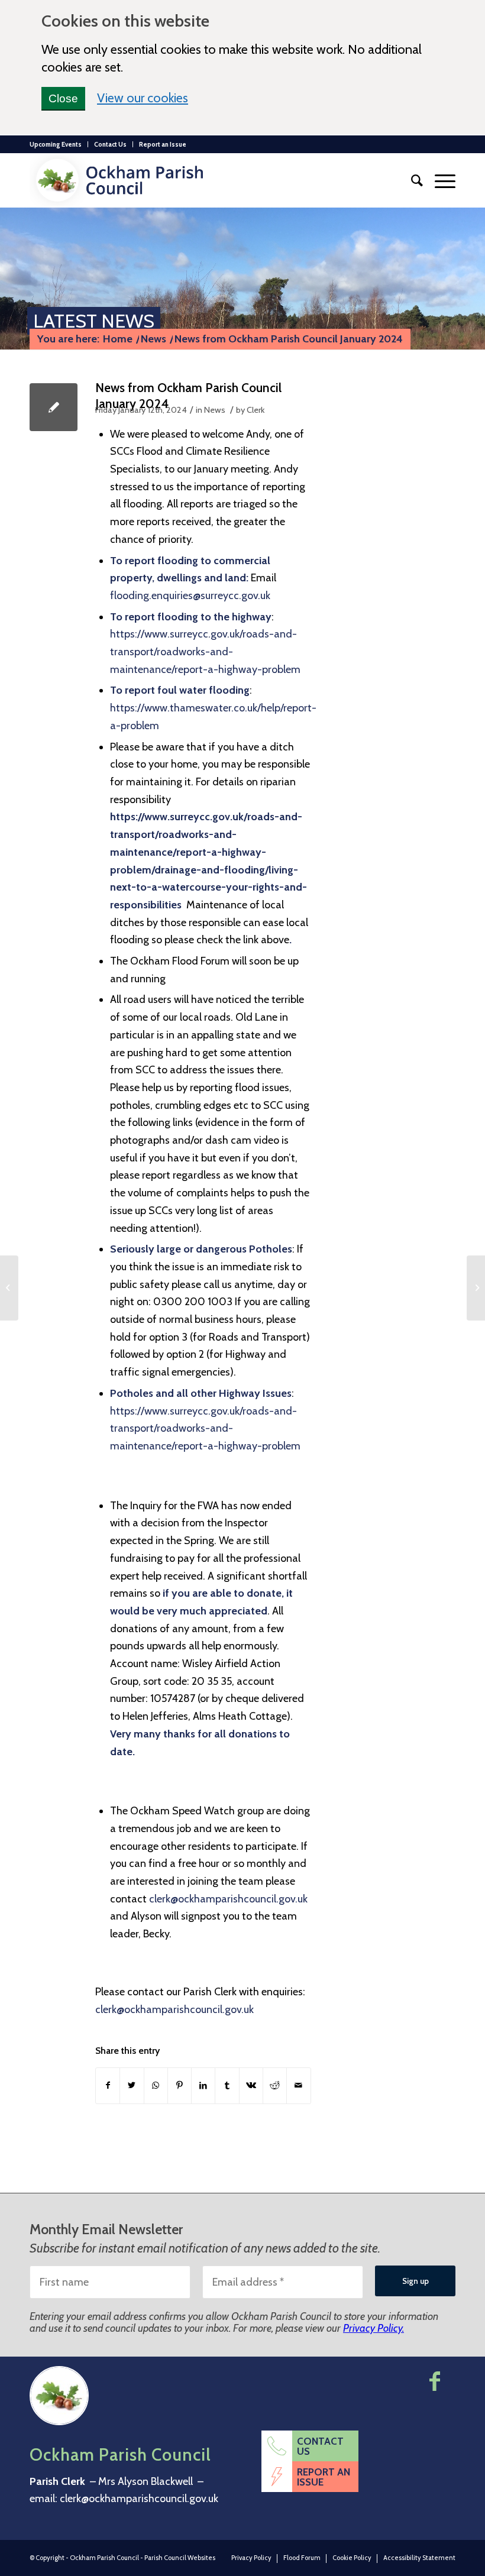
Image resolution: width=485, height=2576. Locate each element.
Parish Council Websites (180, 2558)
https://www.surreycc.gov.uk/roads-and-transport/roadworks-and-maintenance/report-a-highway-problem (205, 651)
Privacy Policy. (374, 2328)
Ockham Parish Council (104, 2558)
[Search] (411, 180)
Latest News (94, 321)
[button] (439, 180)
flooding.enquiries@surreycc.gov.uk (190, 596)
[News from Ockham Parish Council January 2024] (54, 407)
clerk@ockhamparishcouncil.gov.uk (228, 1899)
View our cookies (143, 97)
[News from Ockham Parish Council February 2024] (9, 1288)
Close (63, 98)
